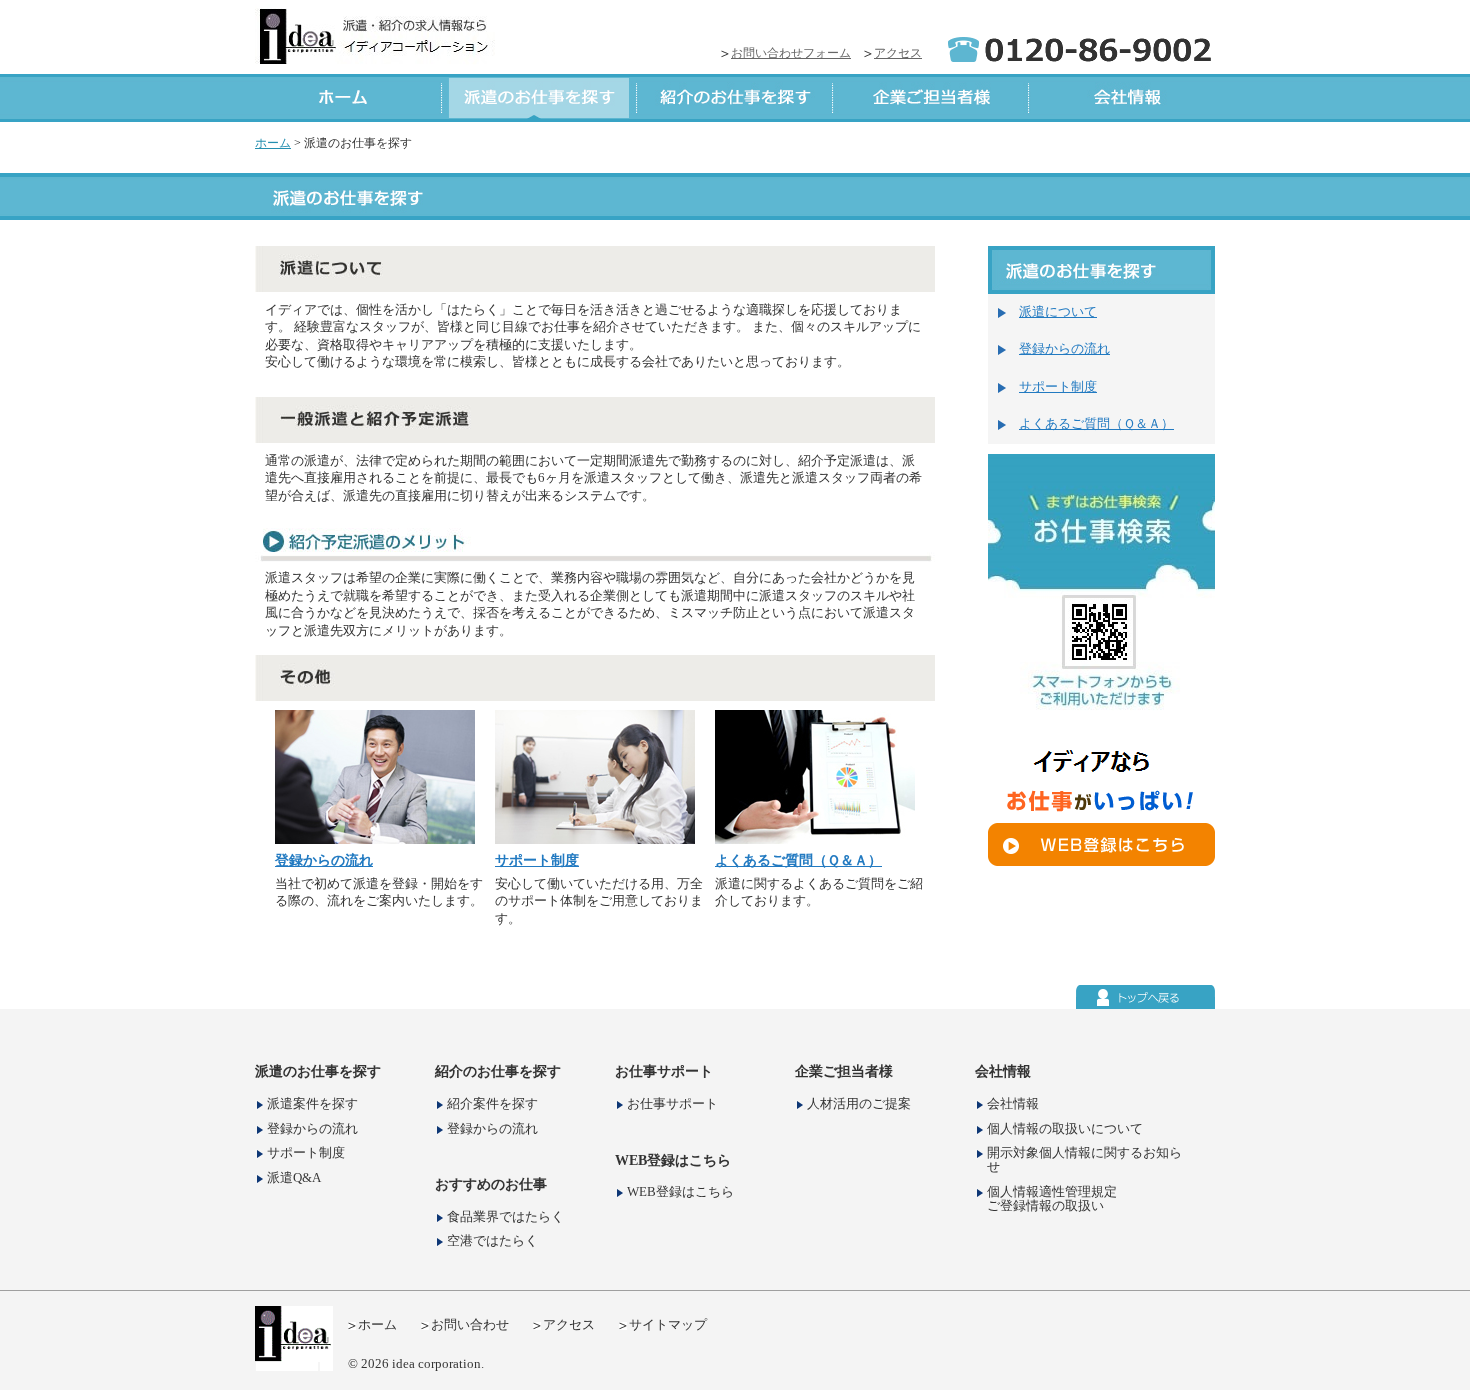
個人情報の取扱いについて (1065, 1129)
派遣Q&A (294, 1178)
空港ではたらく (492, 1241)
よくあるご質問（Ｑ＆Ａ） (798, 860)
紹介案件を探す (492, 1104)
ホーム (273, 143)
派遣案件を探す (312, 1104)
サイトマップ (668, 1325)
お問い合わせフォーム (791, 53)
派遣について (1058, 312)
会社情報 (1013, 1104)
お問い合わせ (470, 1325)
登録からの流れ (324, 860)
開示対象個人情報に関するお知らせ (1084, 1160)
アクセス (898, 53)
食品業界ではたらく (505, 1217)
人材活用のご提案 (859, 1104)
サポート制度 (537, 860)
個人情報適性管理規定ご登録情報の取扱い (1052, 1199)
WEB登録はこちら (680, 1192)
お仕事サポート (672, 1104)
